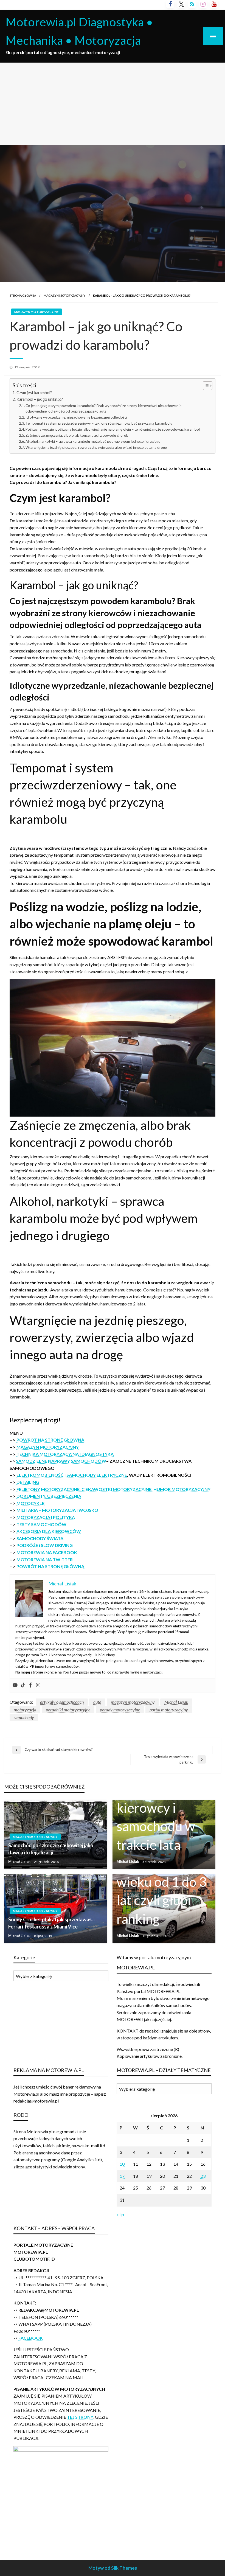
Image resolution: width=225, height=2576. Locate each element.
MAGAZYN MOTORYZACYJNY (64, 295)
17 (122, 2176)
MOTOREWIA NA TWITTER (45, 1559)
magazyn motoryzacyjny (133, 1702)
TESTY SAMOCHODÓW (41, 1524)
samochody (24, 1717)
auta (97, 1702)
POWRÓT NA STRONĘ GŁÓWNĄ (50, 1440)
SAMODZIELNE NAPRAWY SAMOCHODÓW (61, 1461)
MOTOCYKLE (30, 1503)
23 (203, 2176)
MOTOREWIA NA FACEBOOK (47, 1552)
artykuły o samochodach (62, 1702)
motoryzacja (25, 1710)
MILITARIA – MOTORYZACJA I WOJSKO (57, 1510)
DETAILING (28, 1482)
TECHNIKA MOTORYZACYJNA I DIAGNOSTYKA (65, 1454)
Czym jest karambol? (34, 393)
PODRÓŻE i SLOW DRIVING (45, 1545)
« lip (120, 2214)
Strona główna (23, 295)
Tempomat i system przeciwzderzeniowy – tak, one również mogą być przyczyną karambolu (99, 423)
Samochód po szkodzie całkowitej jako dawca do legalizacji (51, 1849)
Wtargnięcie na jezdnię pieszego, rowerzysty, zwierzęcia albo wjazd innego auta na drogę (96, 447)
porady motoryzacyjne (120, 1710)
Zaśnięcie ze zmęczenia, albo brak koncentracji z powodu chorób (77, 435)
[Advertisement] (113, 104)
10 (122, 2164)
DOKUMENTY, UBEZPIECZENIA (49, 1496)
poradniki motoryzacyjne (68, 1710)
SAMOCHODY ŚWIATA (40, 1538)
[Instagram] (38, 1685)
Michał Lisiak (176, 1702)
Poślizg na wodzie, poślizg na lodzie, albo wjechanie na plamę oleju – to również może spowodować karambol (113, 429)
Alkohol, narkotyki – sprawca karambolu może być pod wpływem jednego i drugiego (93, 441)
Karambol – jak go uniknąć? (40, 399)
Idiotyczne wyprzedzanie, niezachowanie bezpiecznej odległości (76, 417)
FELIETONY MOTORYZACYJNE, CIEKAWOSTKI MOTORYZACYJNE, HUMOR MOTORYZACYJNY (113, 1489)
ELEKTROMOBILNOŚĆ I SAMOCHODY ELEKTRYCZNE (72, 1475)
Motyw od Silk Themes (113, 2568)
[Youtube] (15, 1685)
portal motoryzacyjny (169, 1710)
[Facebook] (30, 1685)
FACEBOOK (31, 2338)
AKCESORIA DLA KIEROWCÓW (49, 1531)
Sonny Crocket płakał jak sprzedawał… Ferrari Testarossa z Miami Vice (51, 1923)
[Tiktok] (23, 1685)
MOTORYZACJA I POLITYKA (46, 1517)
